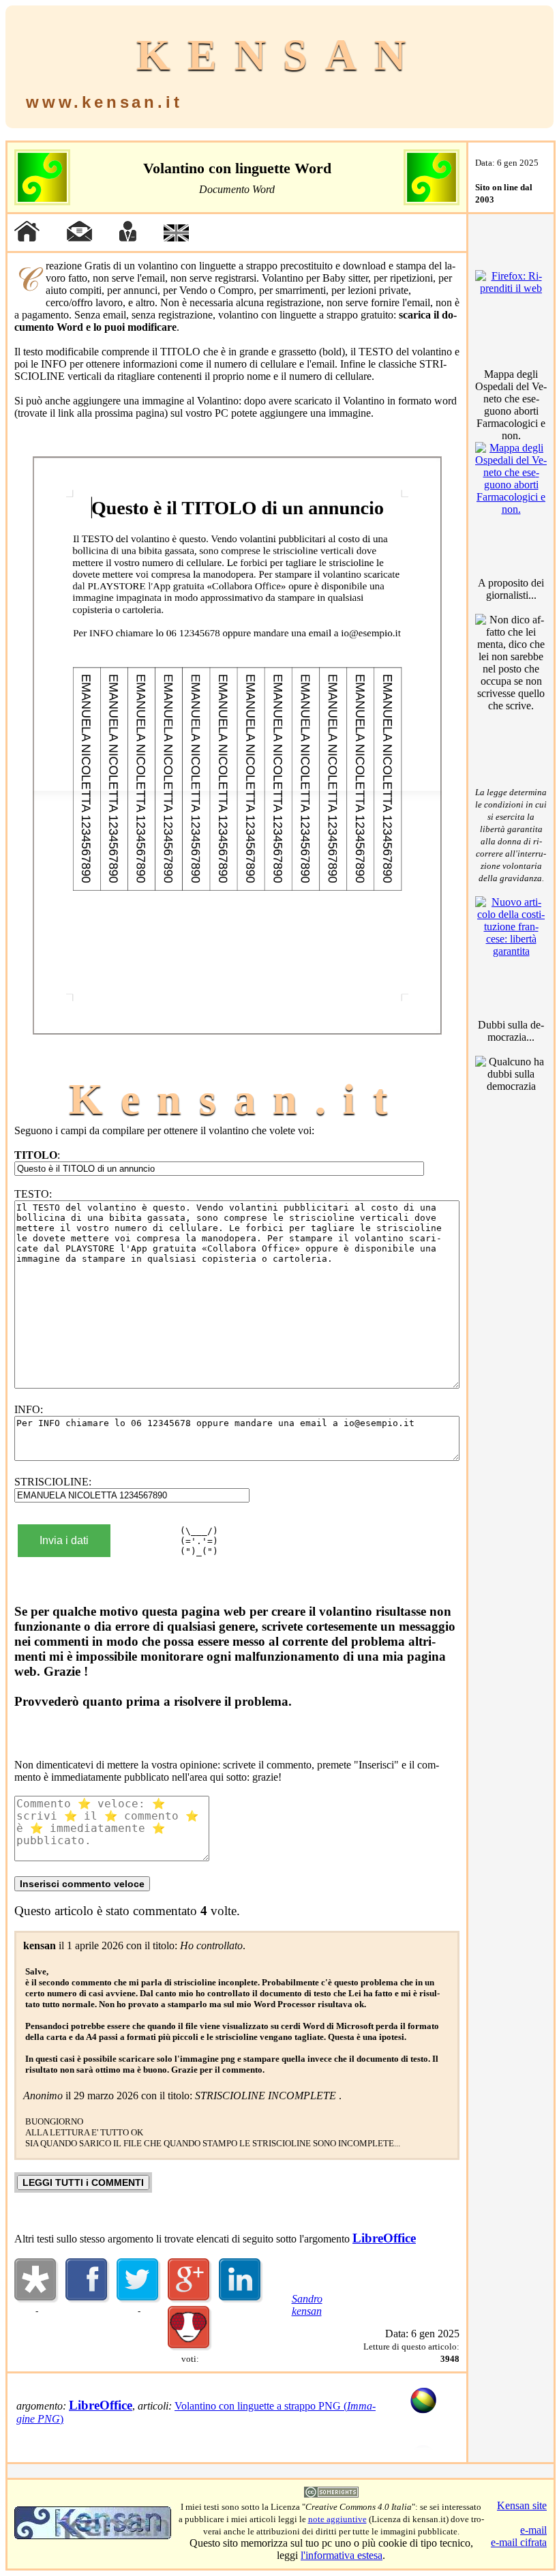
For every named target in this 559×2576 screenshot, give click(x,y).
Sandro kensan (307, 2305)
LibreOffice (384, 2238)
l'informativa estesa (342, 2555)
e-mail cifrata (519, 2542)
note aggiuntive (337, 2519)
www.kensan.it (104, 102)
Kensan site (522, 2505)
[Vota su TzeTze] (190, 2347)
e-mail (533, 2530)
